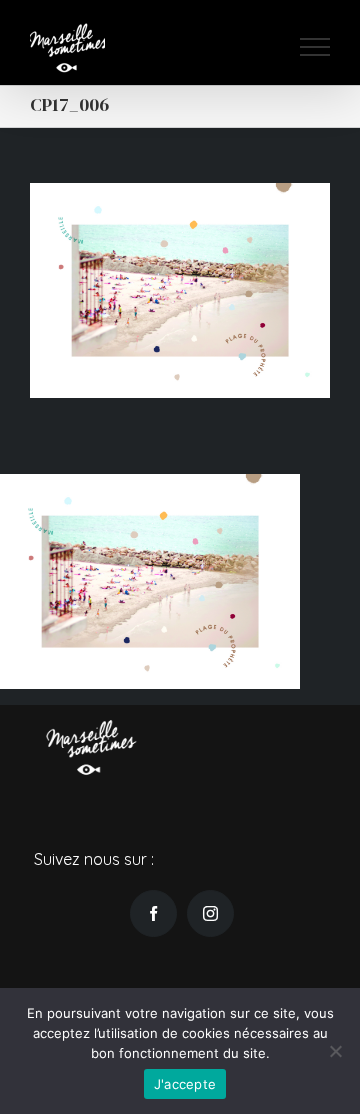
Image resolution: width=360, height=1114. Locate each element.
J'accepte (185, 1084)
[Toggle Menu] (315, 47)
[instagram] (210, 913)
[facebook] (153, 913)
